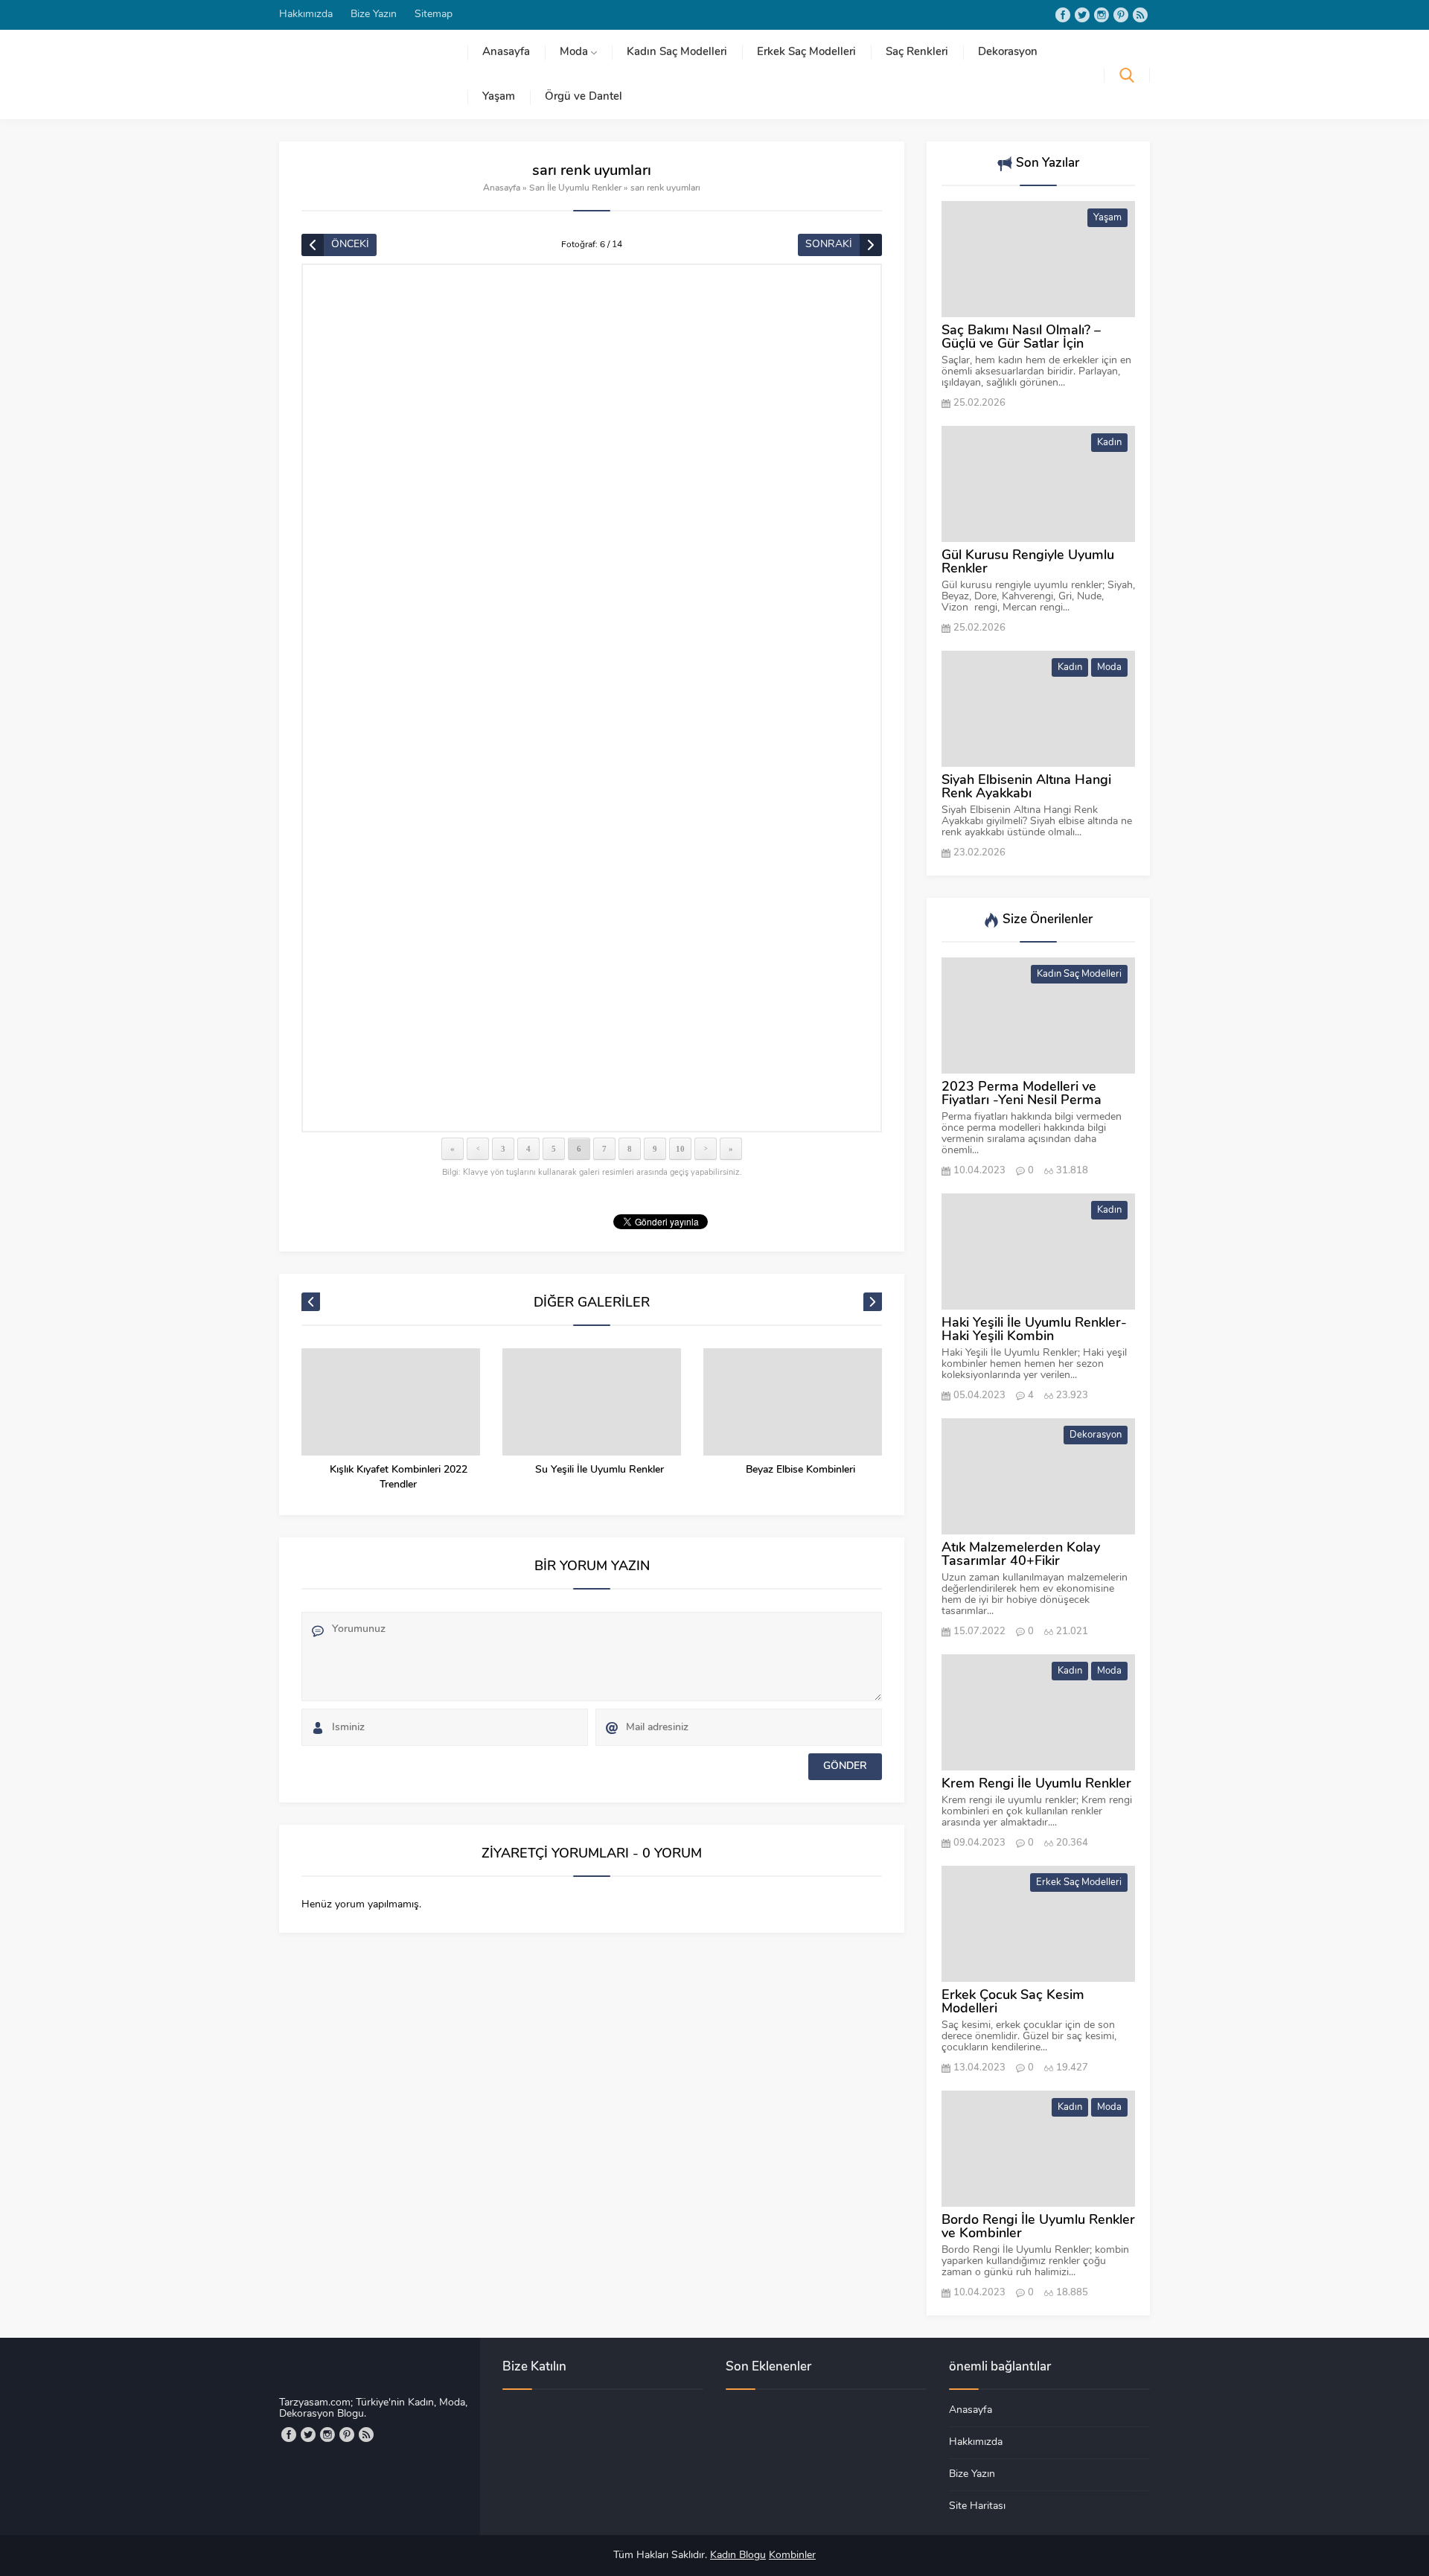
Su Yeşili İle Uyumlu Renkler (600, 1470)
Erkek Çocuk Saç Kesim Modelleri (1013, 2003)
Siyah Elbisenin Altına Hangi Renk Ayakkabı (1026, 788)
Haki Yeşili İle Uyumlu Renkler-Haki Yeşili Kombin (1034, 1330)
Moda (1109, 667)
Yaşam (1107, 218)
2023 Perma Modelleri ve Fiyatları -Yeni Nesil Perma (1022, 1094)
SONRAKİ (829, 245)
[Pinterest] (1121, 15)
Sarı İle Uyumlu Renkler (575, 188)
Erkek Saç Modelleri (1079, 1882)
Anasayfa (502, 188)
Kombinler (792, 2556)
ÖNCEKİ (350, 245)
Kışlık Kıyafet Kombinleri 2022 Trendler (399, 1477)
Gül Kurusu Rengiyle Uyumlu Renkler (1028, 563)
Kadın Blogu (738, 2556)
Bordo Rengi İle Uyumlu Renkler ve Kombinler (1038, 2228)
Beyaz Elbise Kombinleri (800, 1470)
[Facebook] (1063, 15)
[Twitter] (1082, 15)
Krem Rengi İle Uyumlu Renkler (1036, 1785)
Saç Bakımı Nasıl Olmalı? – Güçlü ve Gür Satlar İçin (1021, 338)
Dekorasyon (1096, 1435)
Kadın (1109, 443)
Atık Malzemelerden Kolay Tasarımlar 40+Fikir (1021, 1555)
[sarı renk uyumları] (592, 698)
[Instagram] (1102, 15)
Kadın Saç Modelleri (1079, 974)
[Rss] (1140, 15)
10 (680, 1149)
